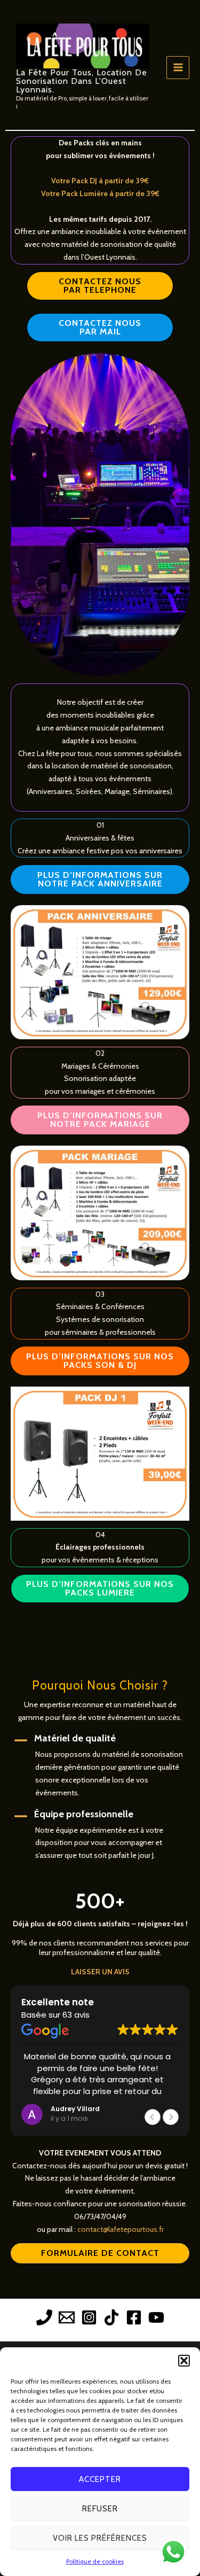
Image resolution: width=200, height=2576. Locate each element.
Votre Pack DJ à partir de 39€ (100, 181)
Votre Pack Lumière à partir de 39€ (100, 193)
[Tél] (44, 2317)
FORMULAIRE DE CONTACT (100, 2253)
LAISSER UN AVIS (100, 1972)
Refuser (100, 2509)
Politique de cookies (95, 2561)
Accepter (100, 2479)
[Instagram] (89, 2317)
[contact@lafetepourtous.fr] (67, 2317)
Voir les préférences (100, 2538)
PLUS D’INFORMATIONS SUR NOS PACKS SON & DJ (100, 1361)
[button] (184, 2361)
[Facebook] (134, 2317)
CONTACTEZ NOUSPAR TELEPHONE (100, 286)
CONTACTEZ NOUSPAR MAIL (100, 327)
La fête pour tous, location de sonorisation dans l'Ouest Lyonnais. (82, 81)
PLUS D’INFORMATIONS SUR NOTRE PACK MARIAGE (100, 1120)
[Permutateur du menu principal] (178, 68)
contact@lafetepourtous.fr (121, 2229)
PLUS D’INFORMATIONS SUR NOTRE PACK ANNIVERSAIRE (100, 879)
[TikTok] (111, 2317)
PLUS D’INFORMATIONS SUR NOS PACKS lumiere (100, 1588)
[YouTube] (156, 2317)
